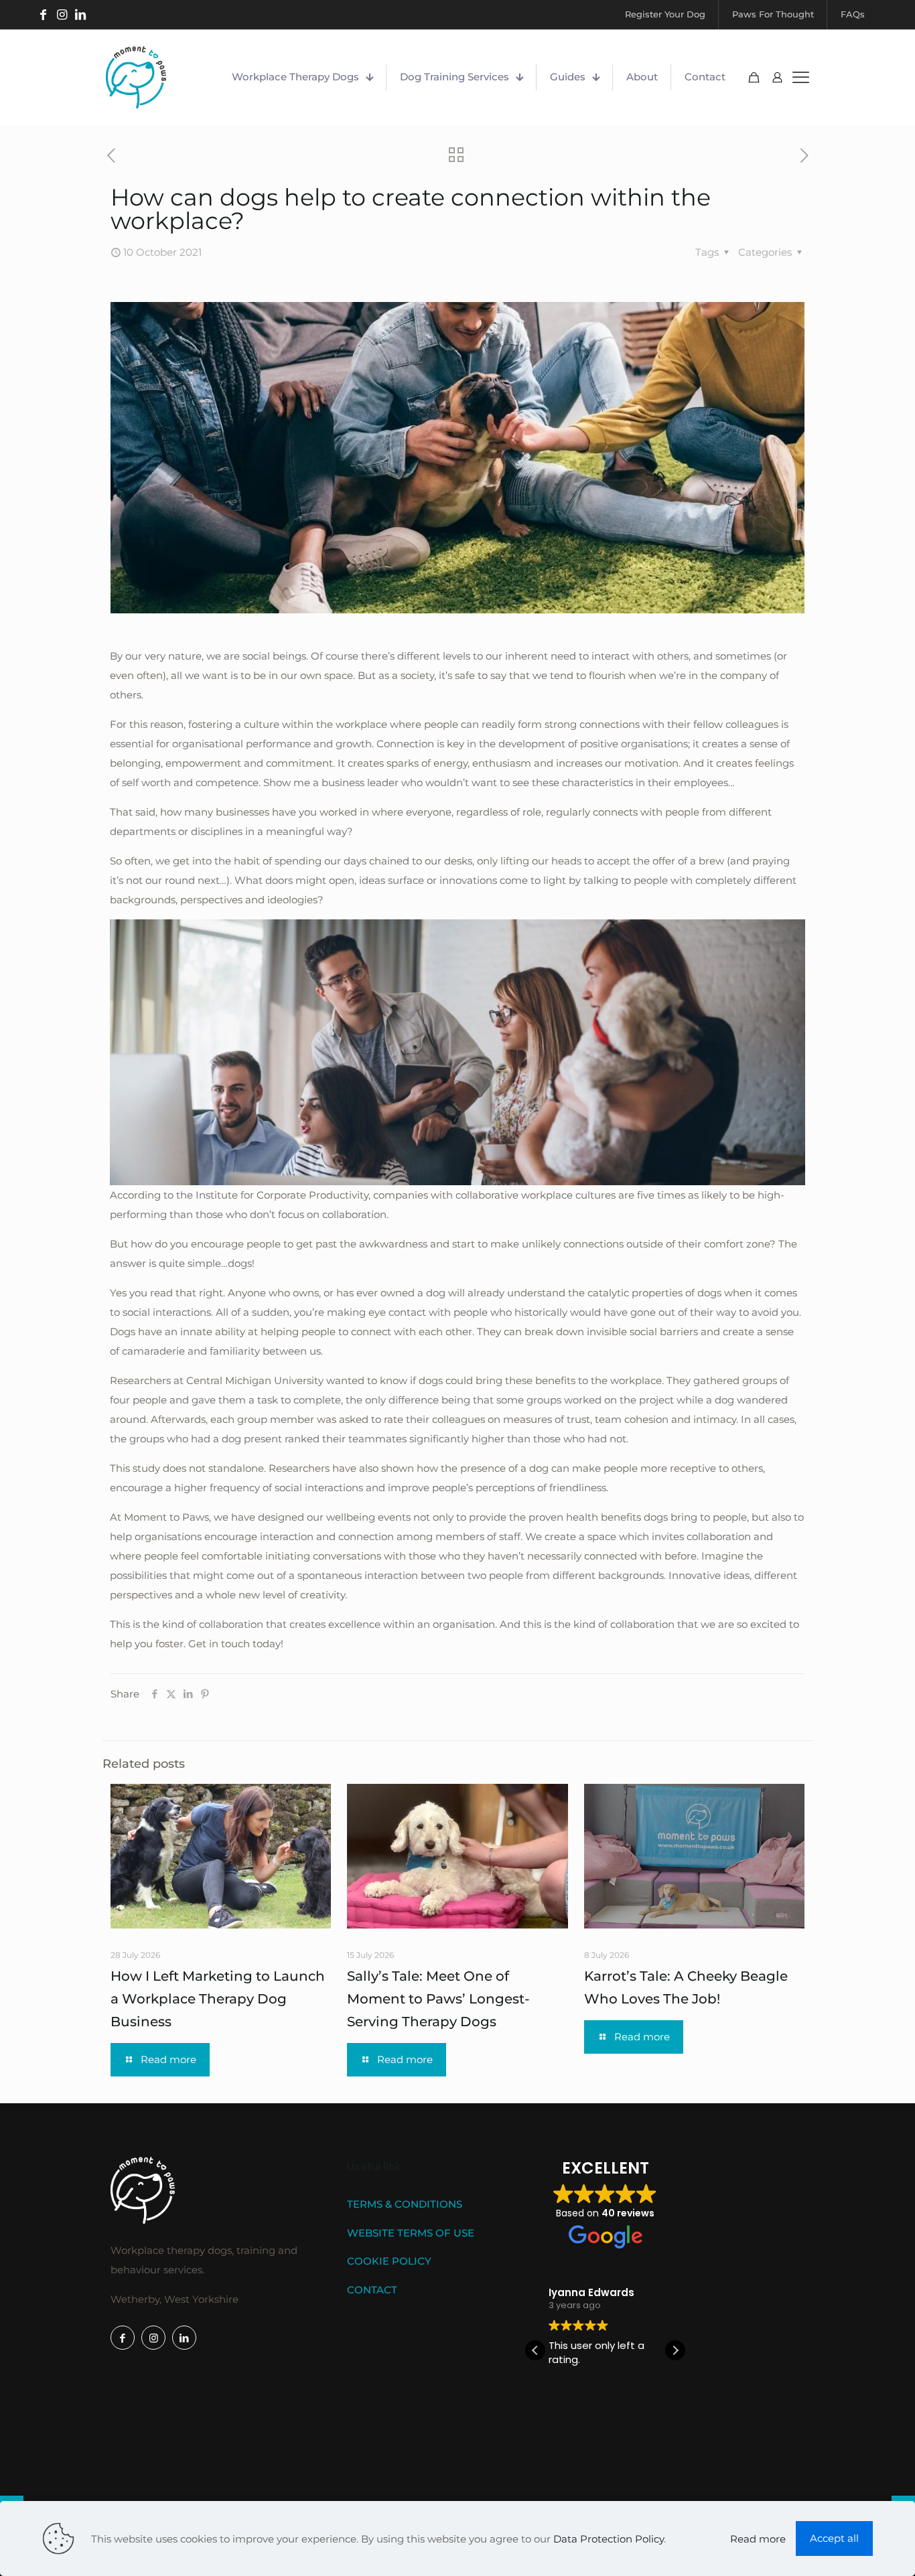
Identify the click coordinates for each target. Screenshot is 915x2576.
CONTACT (372, 2290)
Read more (758, 2539)
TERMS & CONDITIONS (405, 2204)
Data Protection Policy (609, 2539)
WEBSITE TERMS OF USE (411, 2233)
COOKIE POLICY (389, 2261)
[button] (675, 2350)
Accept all (834, 2538)
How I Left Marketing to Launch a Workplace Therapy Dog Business (218, 1999)
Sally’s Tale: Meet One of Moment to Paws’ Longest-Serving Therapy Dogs (438, 1999)
